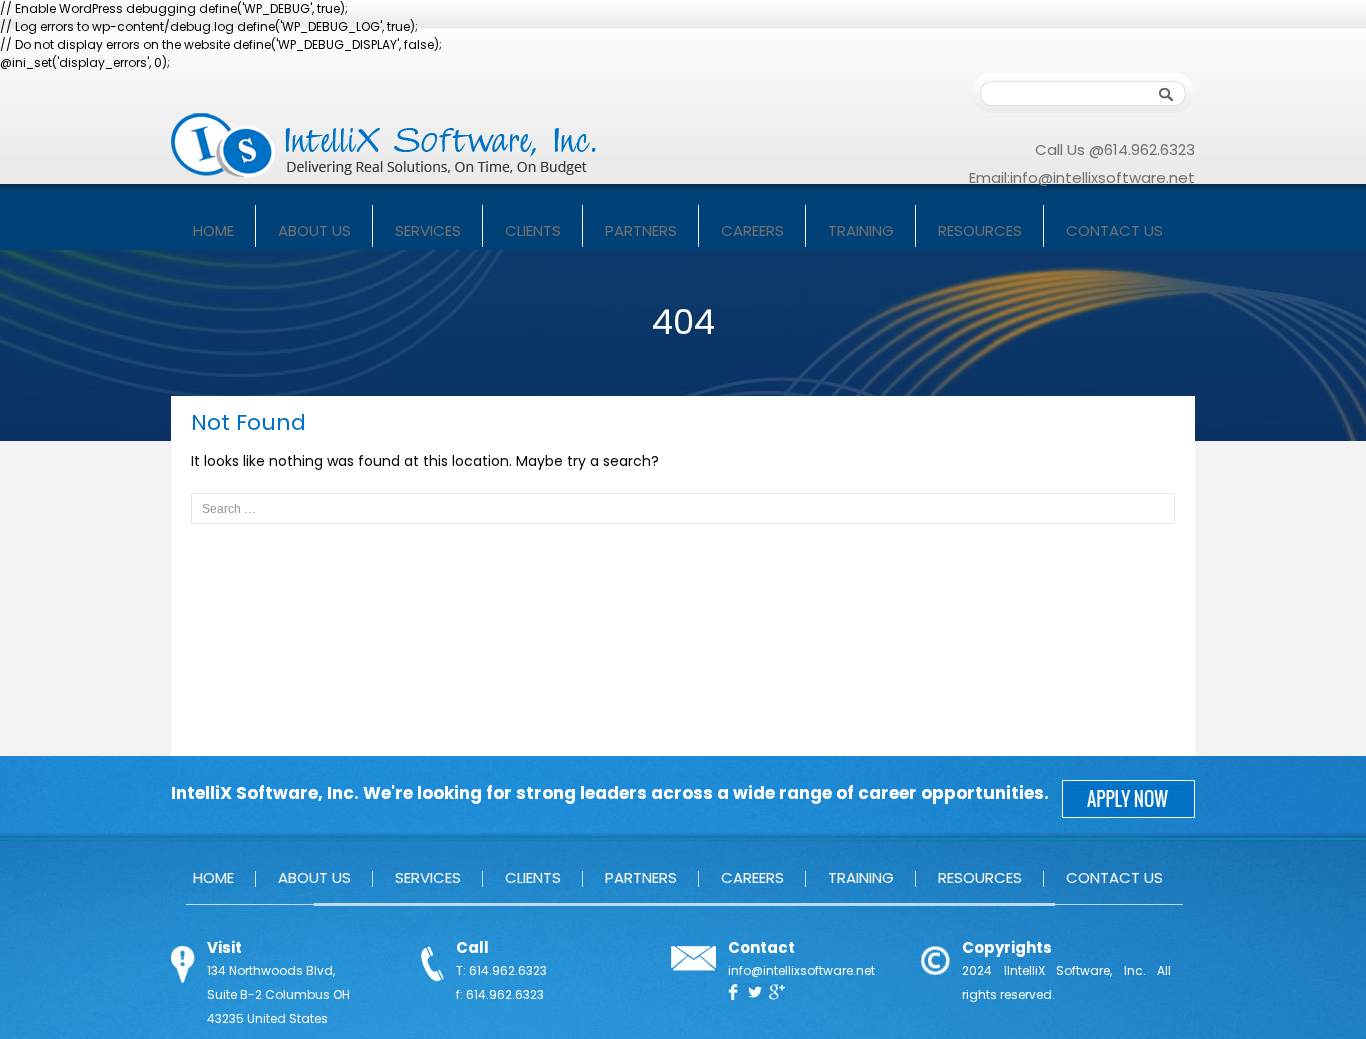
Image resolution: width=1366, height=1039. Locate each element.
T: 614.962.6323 (501, 970)
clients (533, 230)
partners (641, 230)
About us (314, 230)
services (428, 230)
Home (213, 230)
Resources (980, 230)
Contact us (1114, 230)
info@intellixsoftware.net (1102, 177)
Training (861, 230)
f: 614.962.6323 (500, 994)
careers (752, 230)
